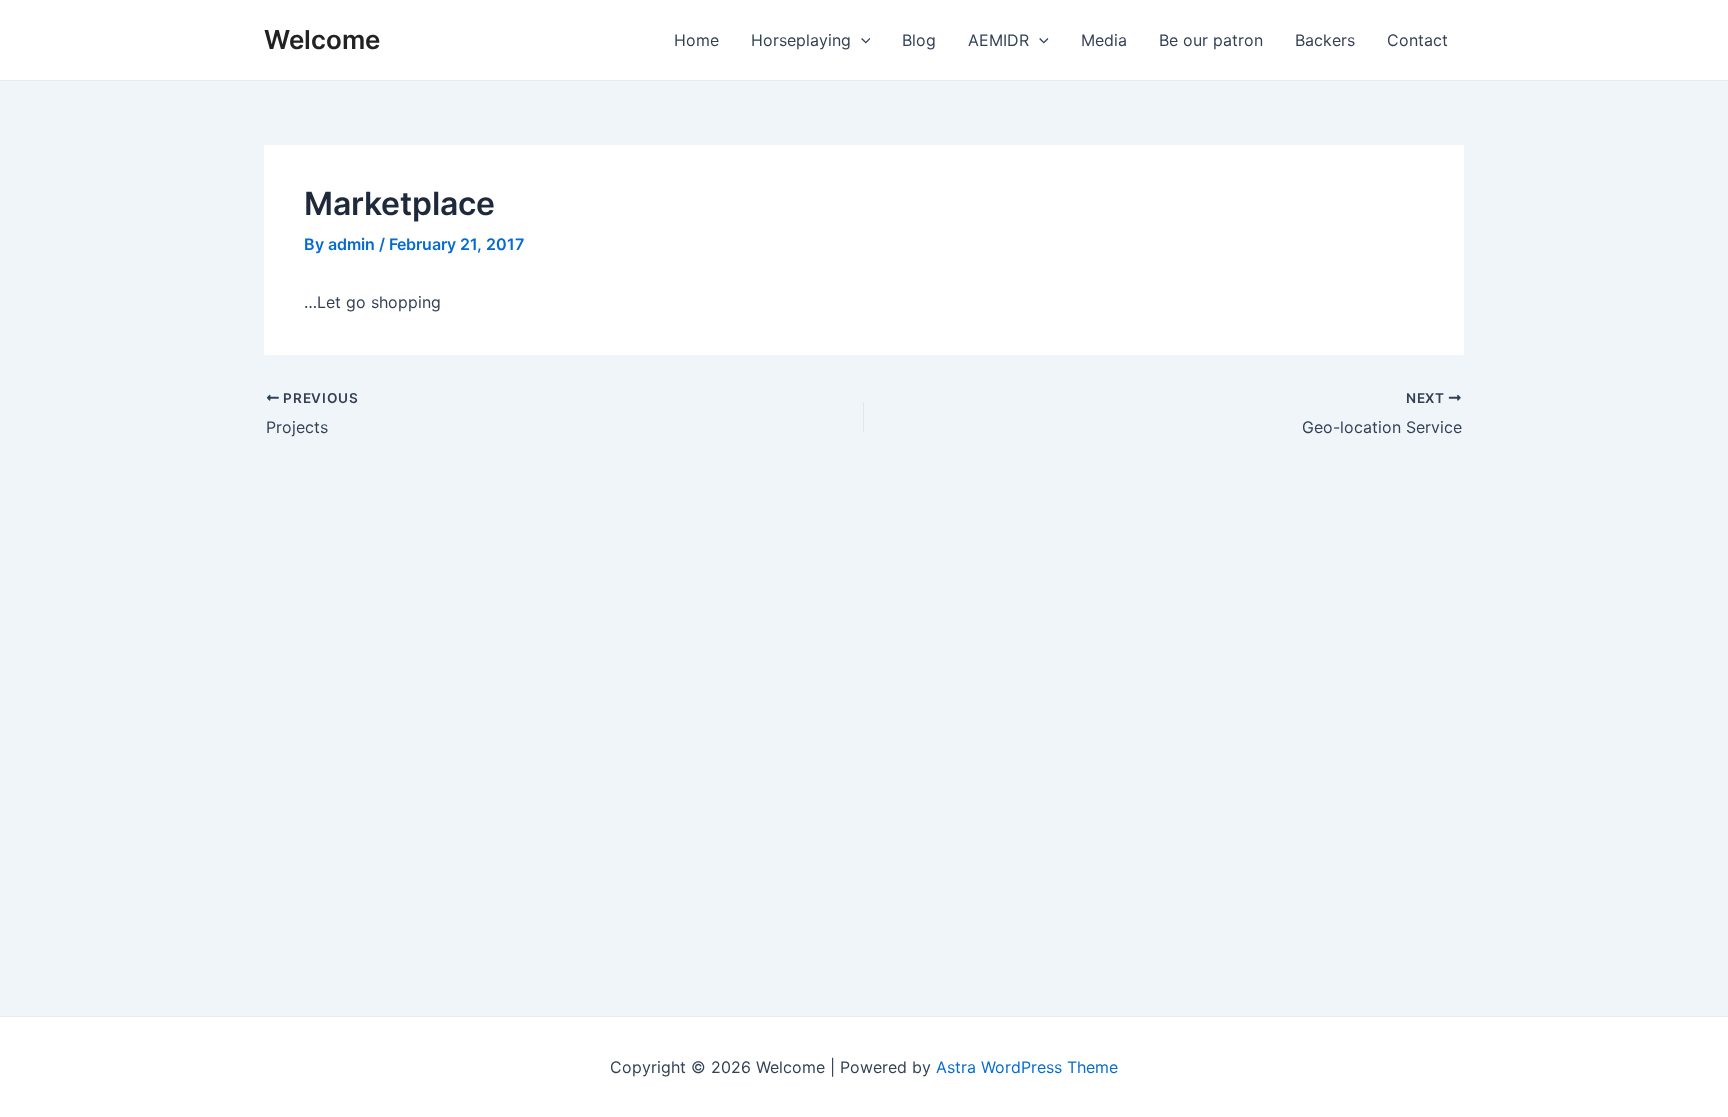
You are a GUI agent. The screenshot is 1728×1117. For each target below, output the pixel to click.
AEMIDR (998, 40)
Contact (1417, 40)
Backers (1325, 40)
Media (1104, 40)
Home (696, 40)
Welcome (322, 39)
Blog (919, 40)
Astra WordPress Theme (1027, 1067)
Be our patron (1211, 40)
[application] (861, 40)
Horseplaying (801, 40)
